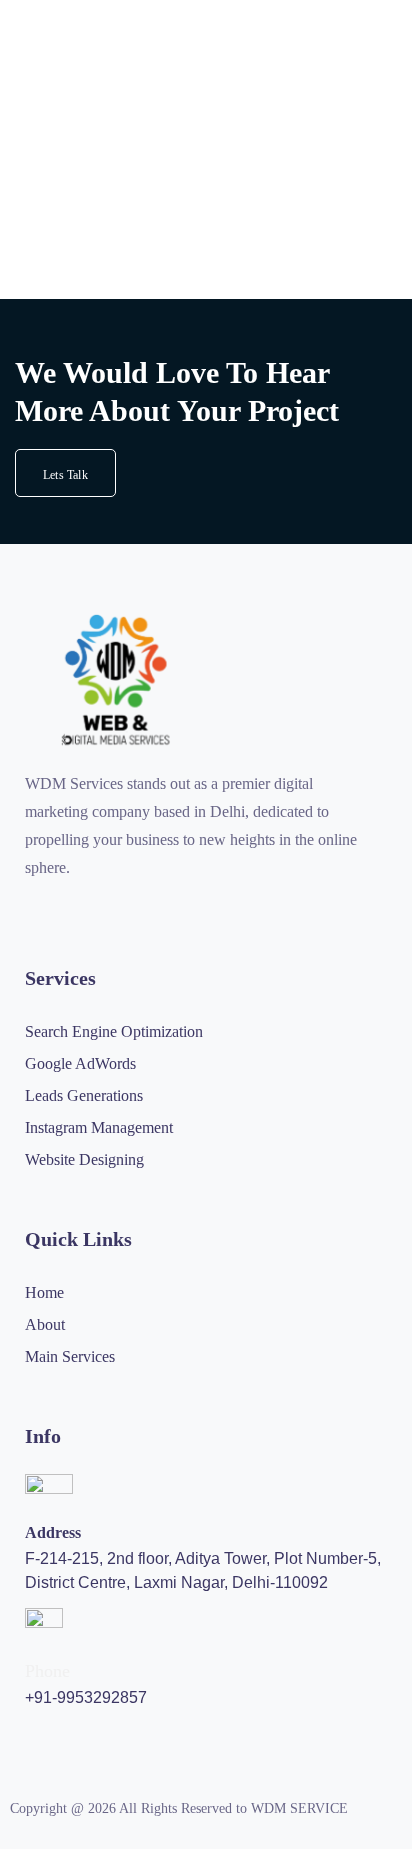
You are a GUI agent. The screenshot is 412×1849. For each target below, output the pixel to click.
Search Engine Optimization (114, 1031)
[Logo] (115, 679)
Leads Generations (84, 1095)
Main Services (70, 1356)
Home (44, 1292)
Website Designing (84, 1159)
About (45, 1324)
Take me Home (55, 295)
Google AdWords (80, 1063)
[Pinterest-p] (105, 907)
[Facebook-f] (69, 907)
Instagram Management (99, 1127)
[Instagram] (33, 907)
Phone (47, 1671)
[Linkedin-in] (141, 907)
